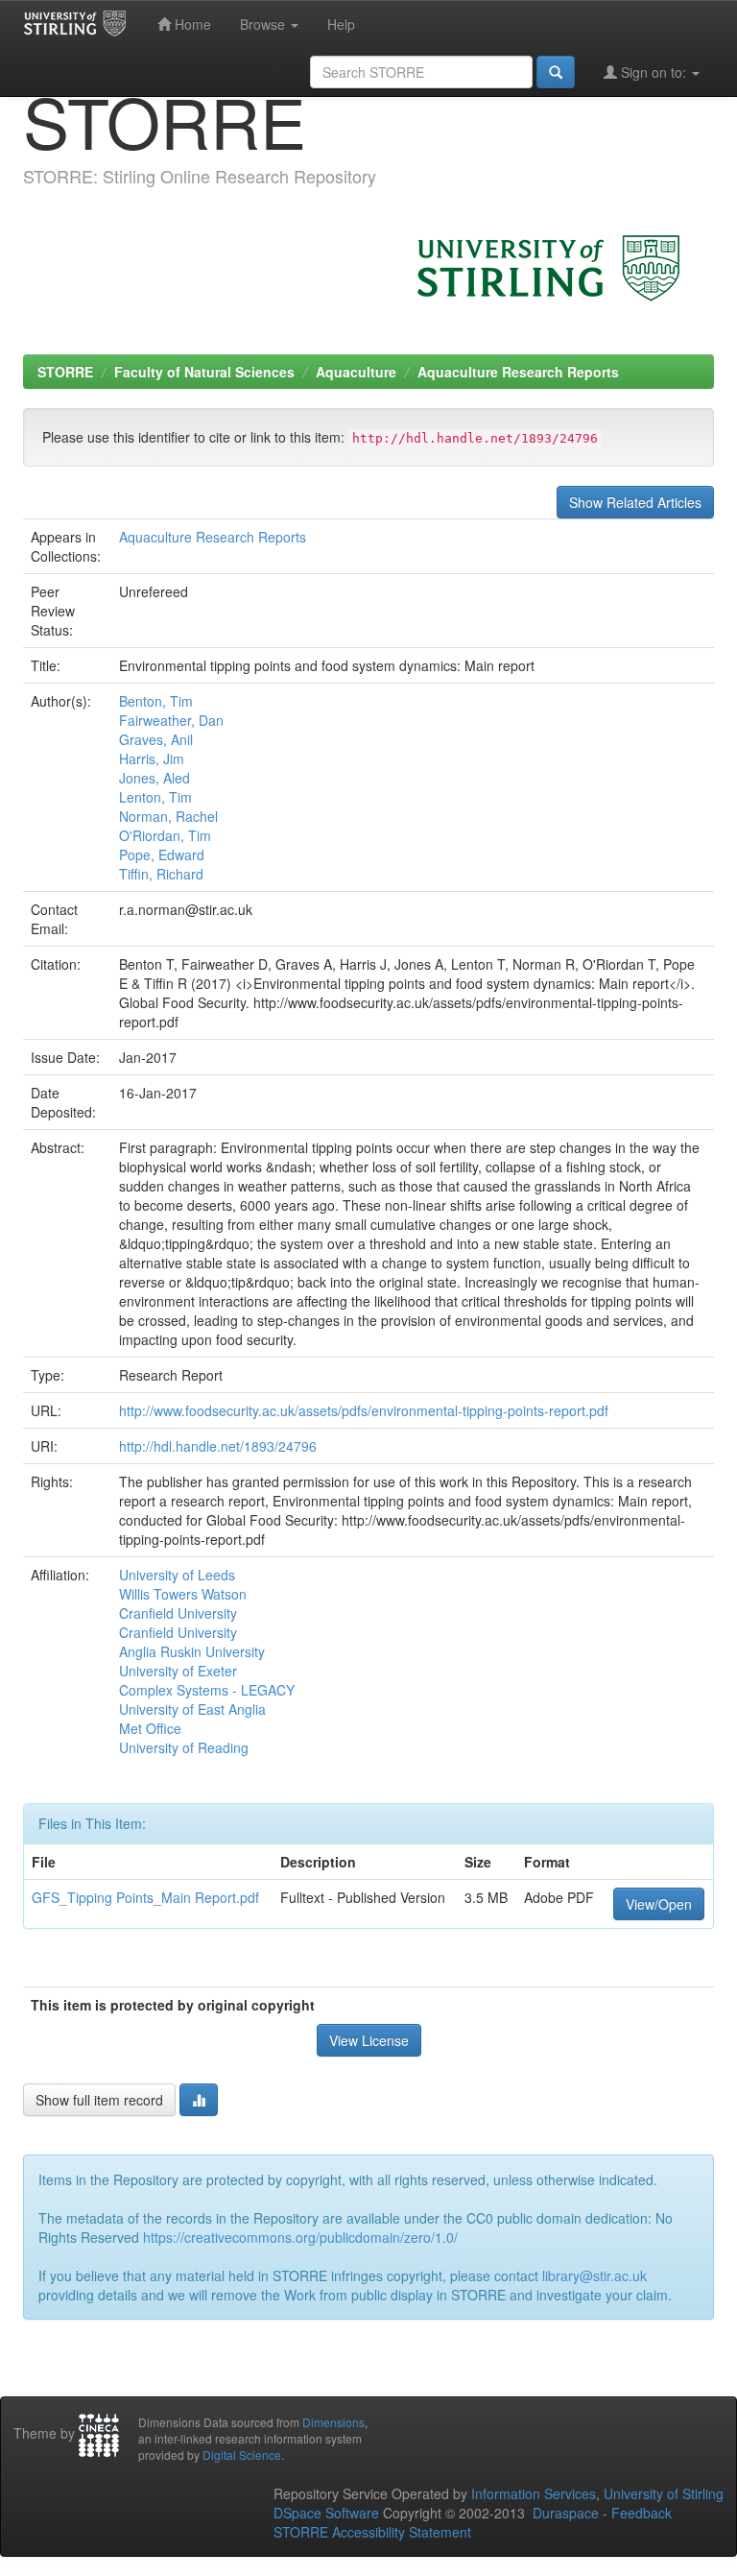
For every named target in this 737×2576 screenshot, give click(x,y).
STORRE (65, 372)
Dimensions (333, 2422)
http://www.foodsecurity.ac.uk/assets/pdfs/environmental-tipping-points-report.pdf (364, 1410)
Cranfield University (178, 1613)
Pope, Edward (162, 855)
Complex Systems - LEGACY (207, 1690)
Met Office (150, 1728)
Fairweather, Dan (171, 720)
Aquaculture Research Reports (518, 372)
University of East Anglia (192, 1709)
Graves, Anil (156, 739)
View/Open (659, 1904)
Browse (264, 24)
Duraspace (566, 2513)
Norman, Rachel (168, 816)
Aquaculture (356, 372)
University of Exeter (178, 1671)
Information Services (534, 2493)
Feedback (642, 2513)
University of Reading (184, 1747)
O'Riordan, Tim (165, 835)
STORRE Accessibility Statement (372, 2532)
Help (341, 24)
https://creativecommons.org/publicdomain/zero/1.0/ (300, 2237)
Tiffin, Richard (161, 874)
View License (369, 2040)
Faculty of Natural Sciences (204, 372)
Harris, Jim (152, 758)
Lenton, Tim (155, 797)
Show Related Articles (635, 502)
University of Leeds (177, 1575)
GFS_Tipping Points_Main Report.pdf (145, 1897)
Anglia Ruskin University (192, 1651)
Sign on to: (654, 72)
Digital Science (242, 2455)
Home (191, 24)
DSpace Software (326, 2513)
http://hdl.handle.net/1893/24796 (218, 1446)
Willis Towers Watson (183, 1594)
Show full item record (99, 2100)
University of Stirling (664, 2493)
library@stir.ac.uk (594, 2275)
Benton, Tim (156, 701)
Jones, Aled (155, 778)
